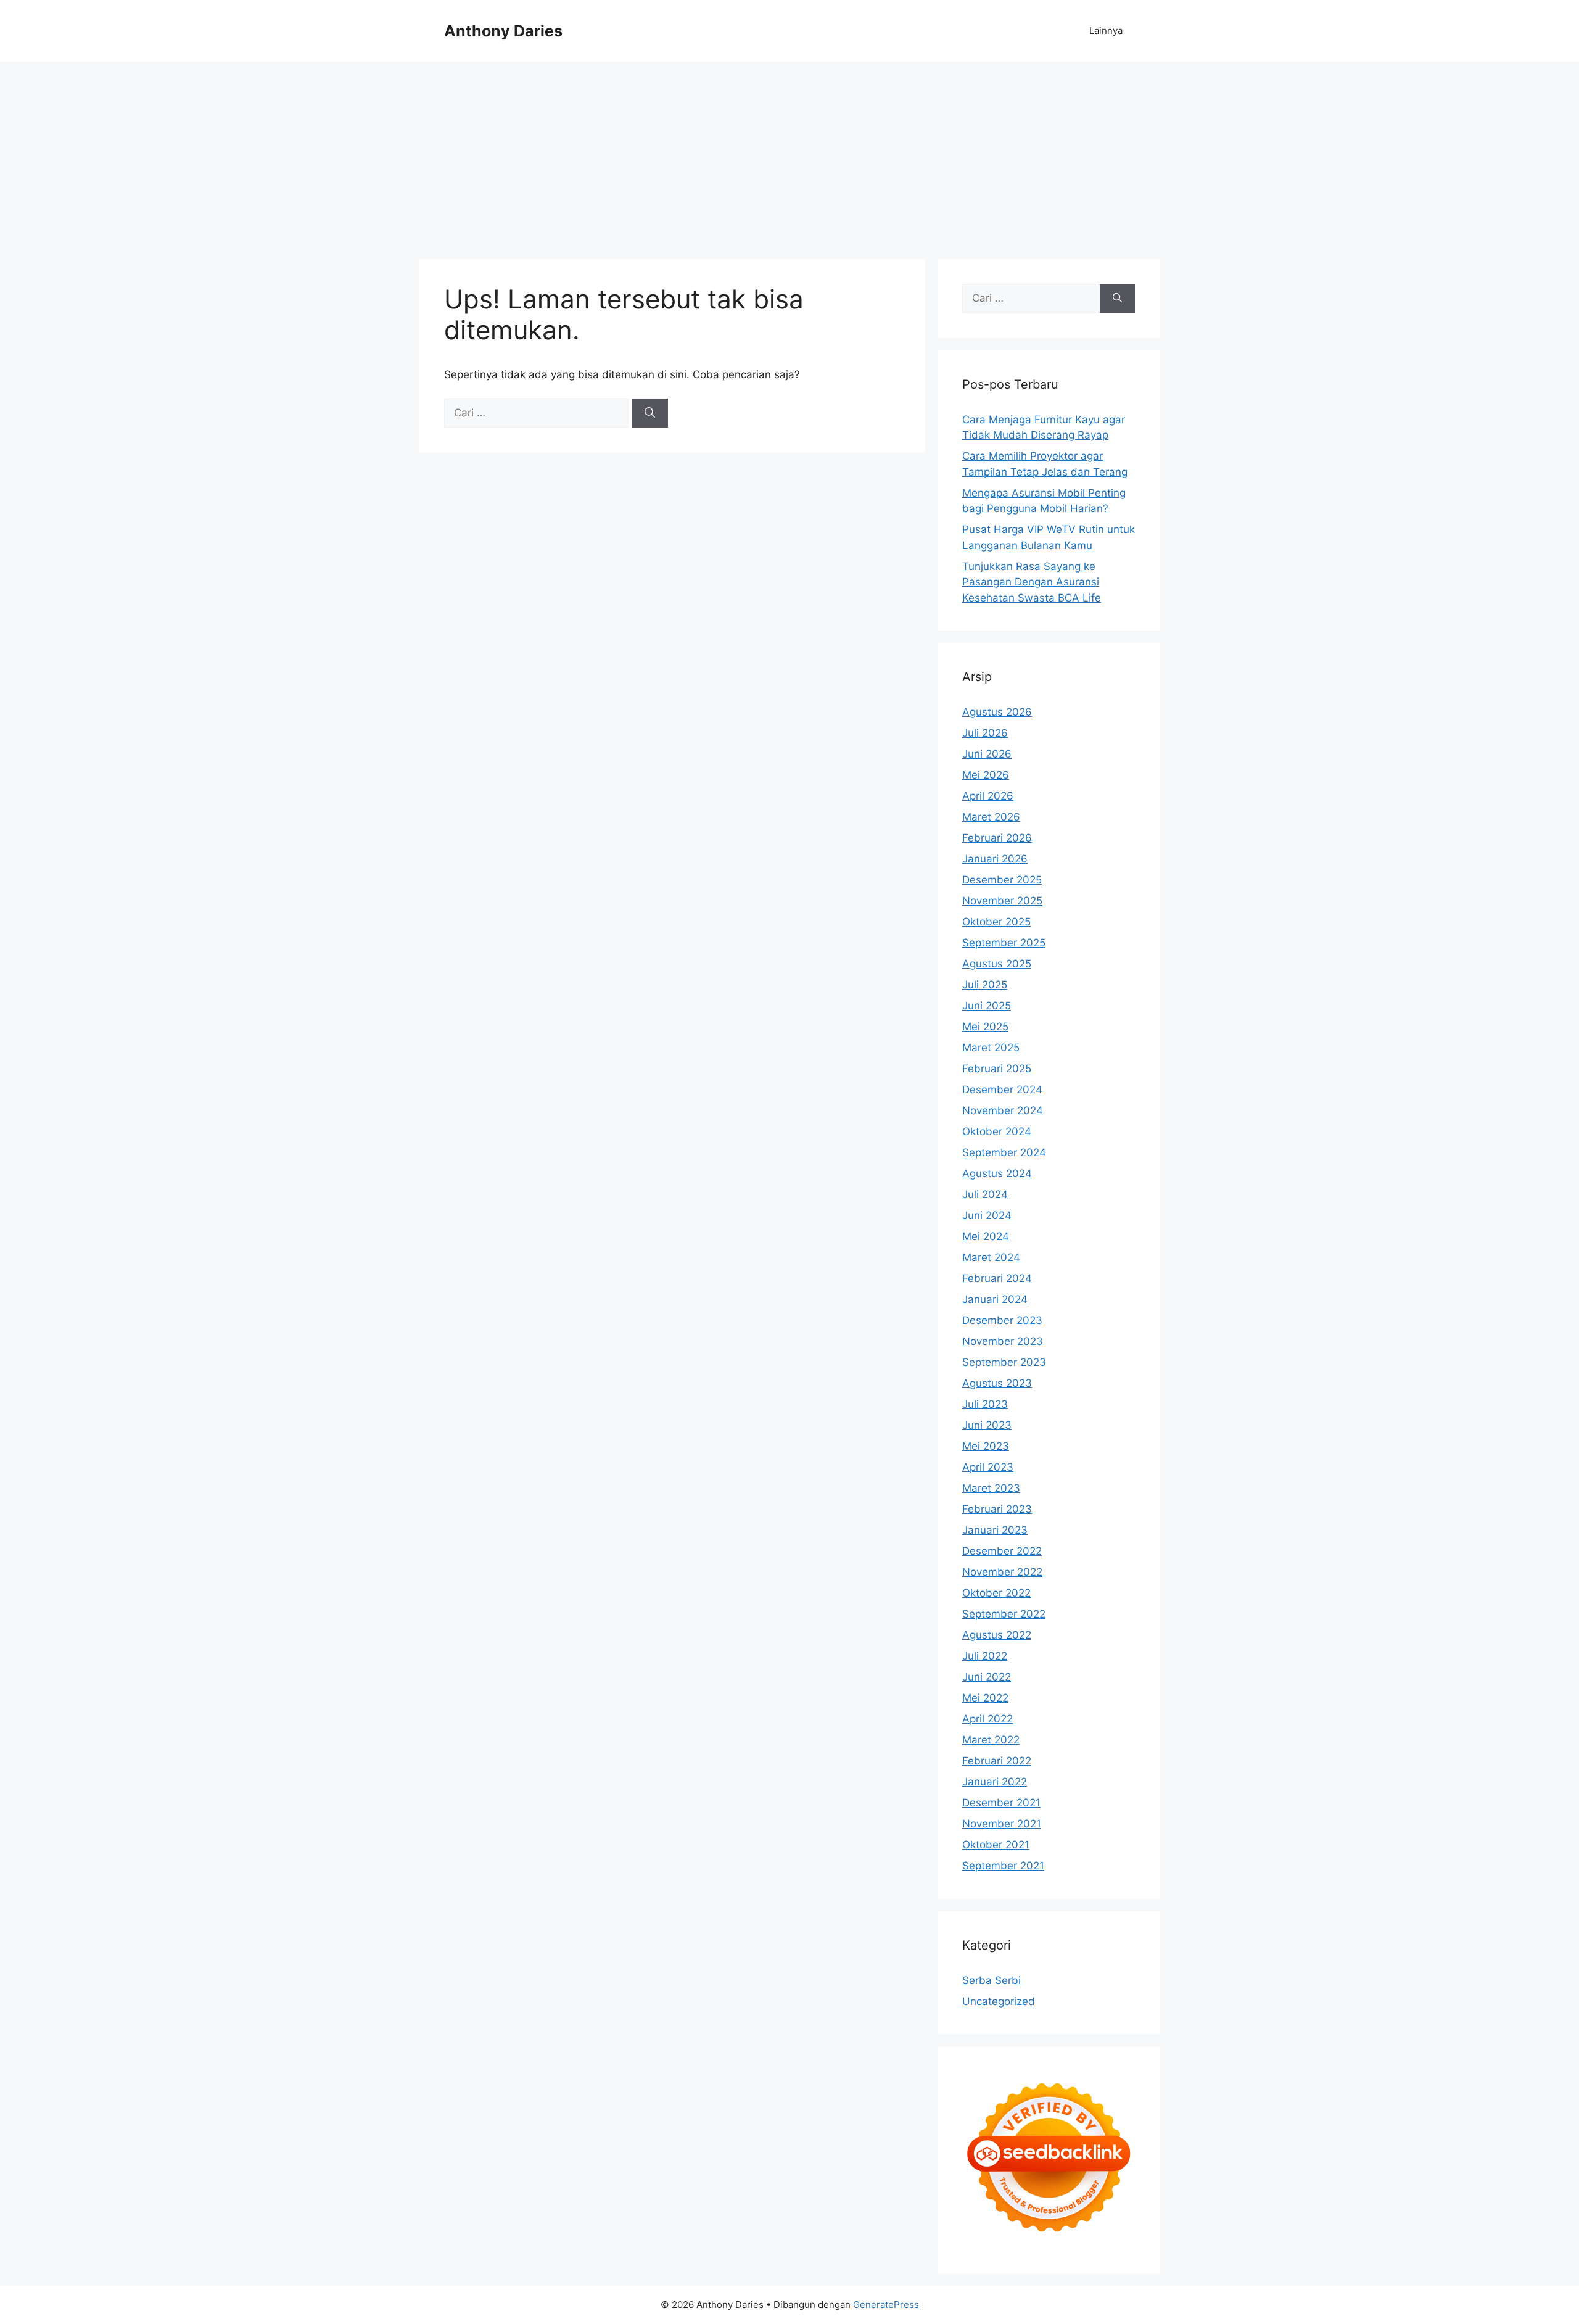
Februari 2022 (997, 1761)
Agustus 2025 (997, 964)
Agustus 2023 (997, 1383)
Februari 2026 (997, 838)
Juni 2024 (987, 1215)
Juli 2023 (985, 1404)
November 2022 (1002, 1572)
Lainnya (1106, 31)
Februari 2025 (997, 1069)
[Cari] (650, 413)
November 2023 (1003, 1341)
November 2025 (1002, 901)
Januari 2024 (995, 1299)
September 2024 (1004, 1152)
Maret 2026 (991, 817)
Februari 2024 (997, 1278)
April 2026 (988, 796)
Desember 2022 (1002, 1551)
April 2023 (988, 1467)
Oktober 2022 (996, 1593)
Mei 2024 (986, 1236)
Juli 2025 (985, 985)
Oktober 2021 (996, 1845)
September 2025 (1004, 943)
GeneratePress (886, 2305)
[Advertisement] (789, 154)
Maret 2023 (991, 1488)
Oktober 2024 (997, 1131)
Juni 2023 (987, 1425)
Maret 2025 (991, 1048)
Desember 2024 (1002, 1090)
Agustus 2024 (997, 1173)
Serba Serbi (992, 1980)
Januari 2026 (995, 859)
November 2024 (1003, 1110)
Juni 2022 (987, 1677)
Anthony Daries (503, 31)
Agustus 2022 (997, 1635)
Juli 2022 (985, 1656)
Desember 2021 (1001, 1803)
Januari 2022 (995, 1782)
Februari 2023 (997, 1509)
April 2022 (987, 1719)
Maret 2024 (991, 1257)
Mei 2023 (986, 1446)
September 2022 (1004, 1614)
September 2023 (1004, 1362)
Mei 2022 (985, 1698)
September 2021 (1003, 1866)
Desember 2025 (1002, 880)
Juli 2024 (985, 1194)
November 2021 (1002, 1824)
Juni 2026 (987, 754)
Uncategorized (999, 2001)
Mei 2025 (985, 1027)
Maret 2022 (991, 1740)
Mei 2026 (986, 775)
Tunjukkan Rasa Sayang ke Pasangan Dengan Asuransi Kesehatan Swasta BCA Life (1032, 582)
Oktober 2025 (996, 922)
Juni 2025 (987, 1006)
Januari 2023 (995, 1530)
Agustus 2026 (997, 712)
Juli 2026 (985, 733)
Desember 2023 (1002, 1320)
